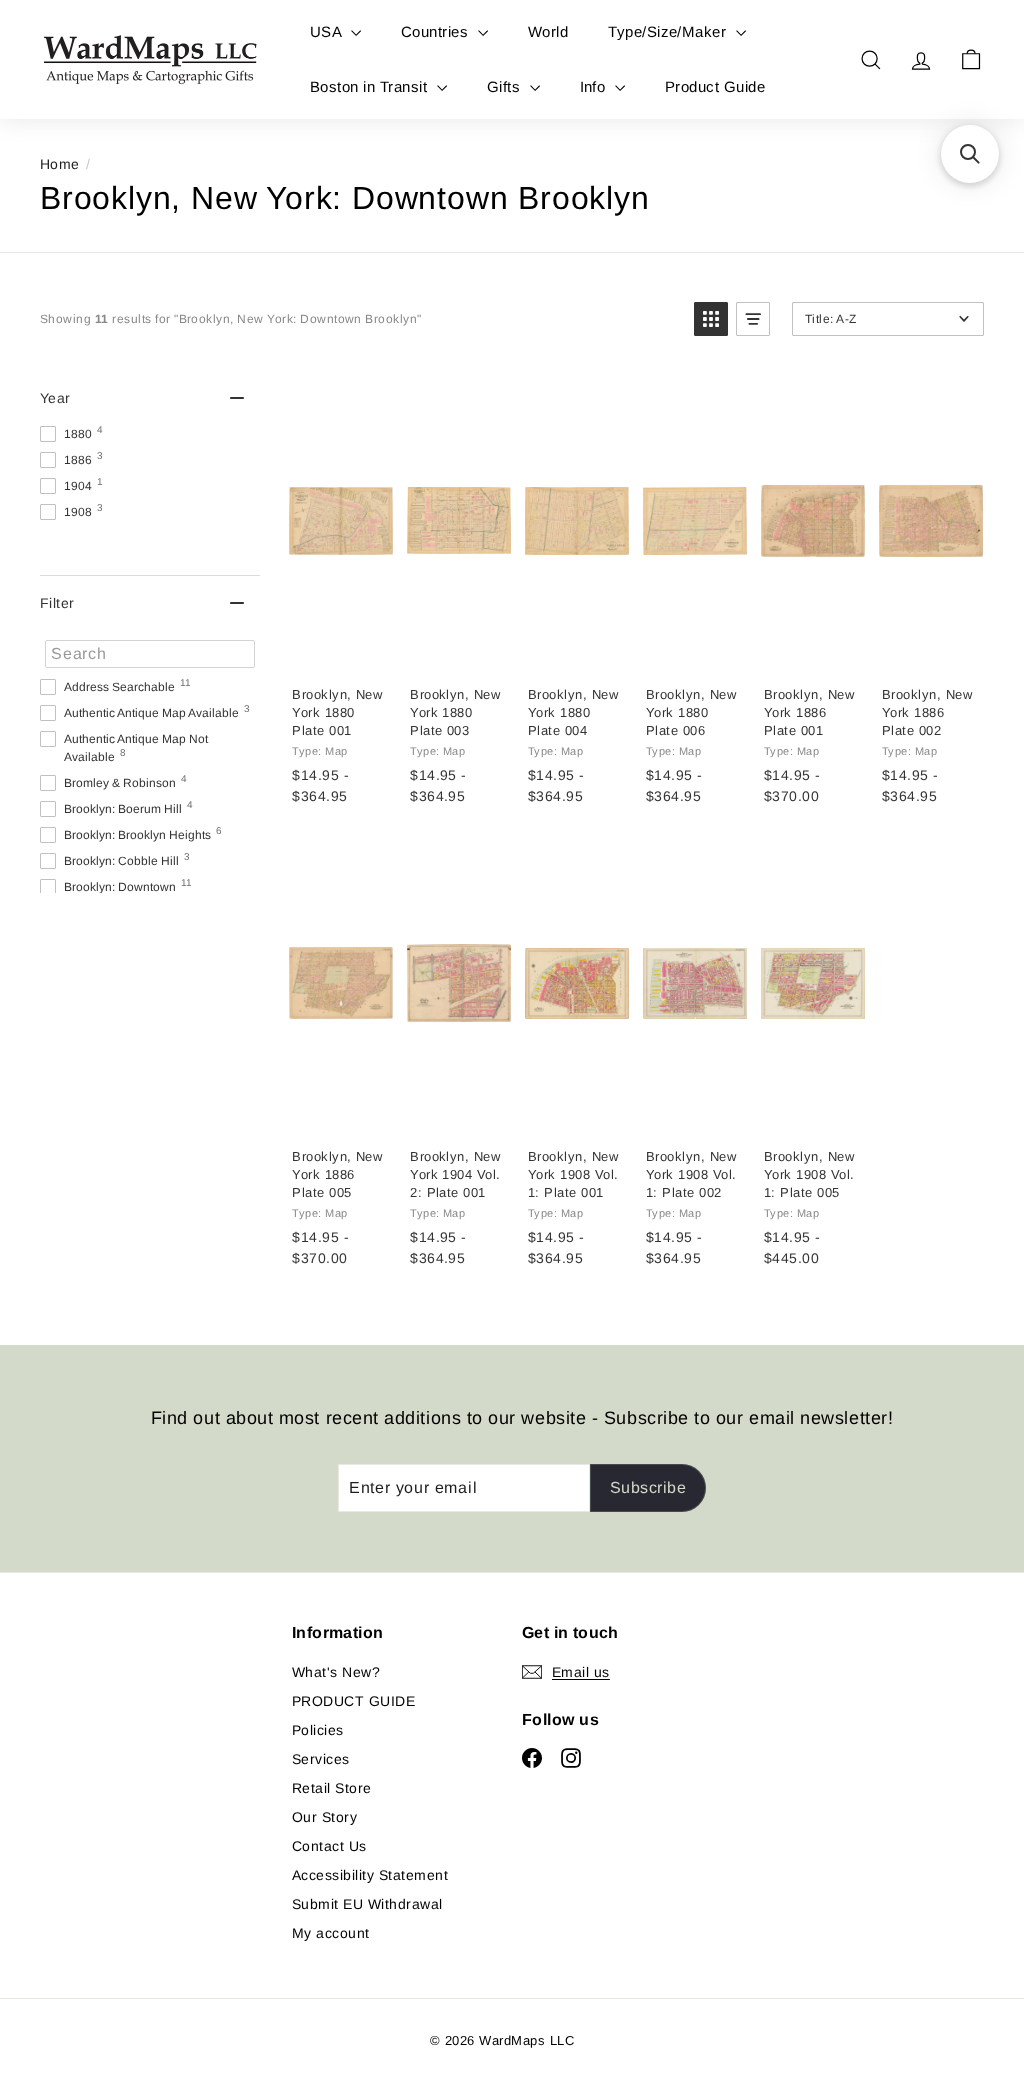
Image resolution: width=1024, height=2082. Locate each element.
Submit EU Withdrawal (367, 1904)
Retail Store (332, 1788)
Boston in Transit (371, 86)
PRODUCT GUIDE (353, 1701)
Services (321, 1759)
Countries (437, 31)
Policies (318, 1730)
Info (595, 86)
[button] (711, 319)
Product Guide (715, 86)
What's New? (336, 1672)
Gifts (506, 86)
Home (60, 164)
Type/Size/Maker (669, 31)
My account (331, 1933)
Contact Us (329, 1846)
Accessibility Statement (370, 1875)
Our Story (324, 1817)
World (548, 31)
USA (328, 31)
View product (345, 649)
